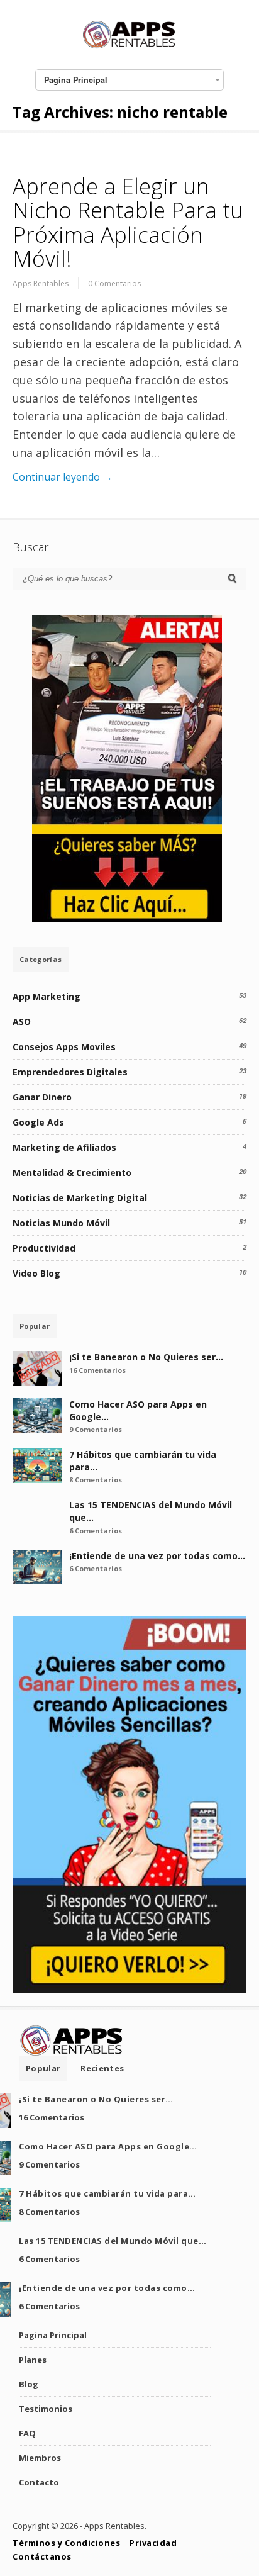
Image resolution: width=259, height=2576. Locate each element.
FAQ (27, 2433)
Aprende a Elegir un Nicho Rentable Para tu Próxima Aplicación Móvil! (128, 222)
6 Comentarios (96, 1531)
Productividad (44, 1248)
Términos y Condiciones (66, 2543)
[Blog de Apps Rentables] (129, 47)
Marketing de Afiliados (64, 1147)
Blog (29, 2384)
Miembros (40, 2458)
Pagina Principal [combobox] (76, 80)
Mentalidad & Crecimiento (72, 1173)
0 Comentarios (114, 283)
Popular (35, 1326)
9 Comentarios (96, 1429)
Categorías (41, 959)
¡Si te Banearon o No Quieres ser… (146, 1357)
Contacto (39, 2482)
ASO (22, 1022)
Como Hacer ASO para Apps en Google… (108, 2146)
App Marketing (47, 996)
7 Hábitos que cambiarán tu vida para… (107, 2193)
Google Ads (38, 1122)
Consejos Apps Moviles (64, 1047)
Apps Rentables (41, 283)
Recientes (102, 2068)
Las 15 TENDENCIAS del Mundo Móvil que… (113, 2241)
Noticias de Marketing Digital (80, 1198)
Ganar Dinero (42, 1097)
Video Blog (36, 1273)
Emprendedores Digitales (70, 1072)
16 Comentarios (97, 1370)
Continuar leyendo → (63, 477)
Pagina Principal (53, 2335)
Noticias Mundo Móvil (61, 1223)
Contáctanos (42, 2556)
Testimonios (46, 2409)
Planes (33, 2360)
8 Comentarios (96, 1480)
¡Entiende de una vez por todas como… (157, 1556)
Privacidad (153, 2543)
